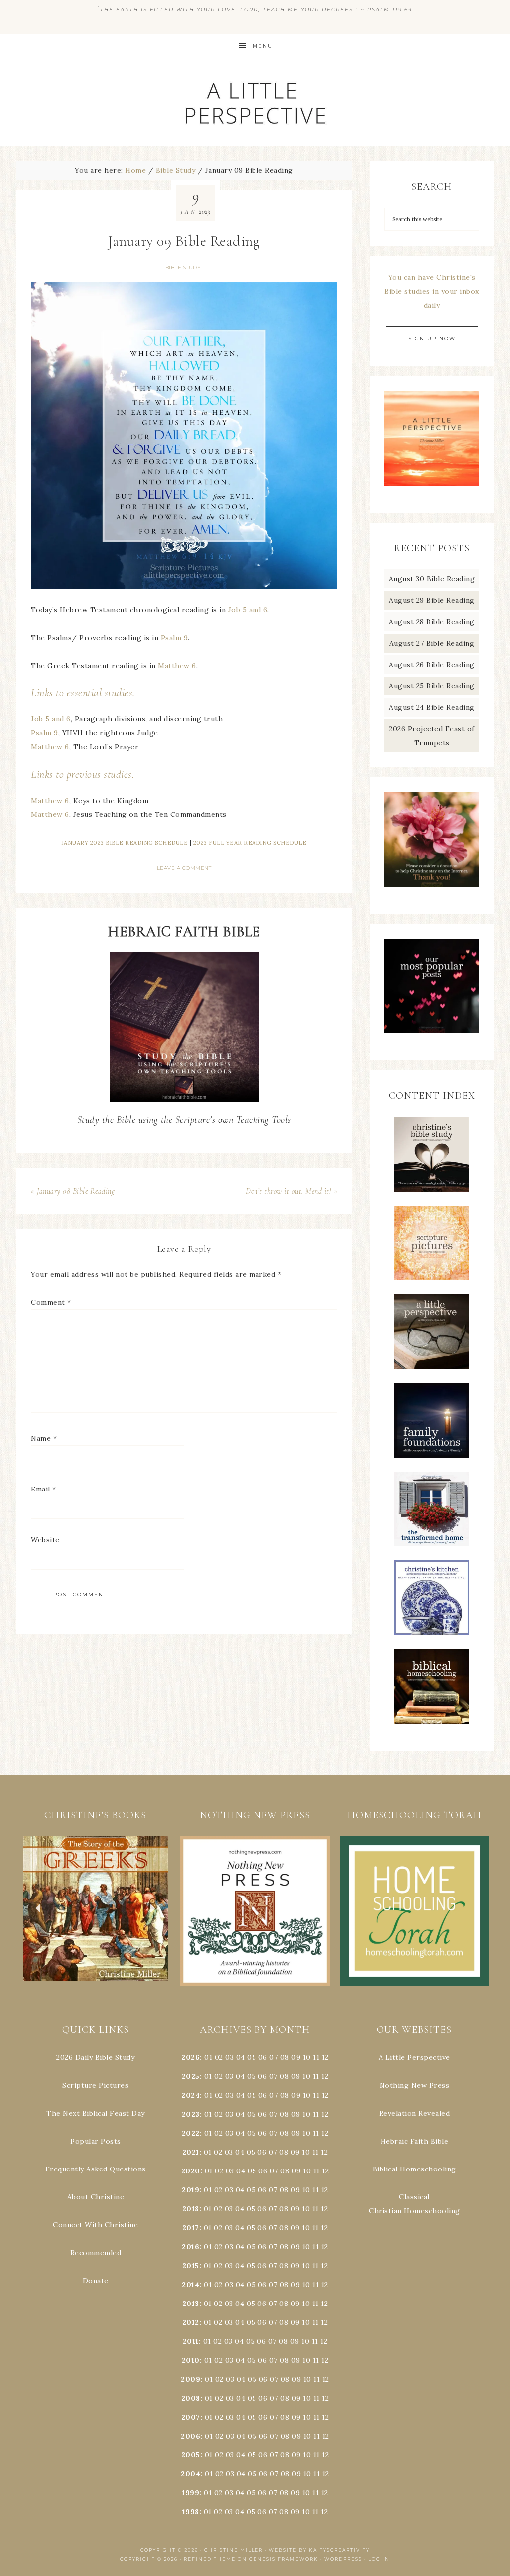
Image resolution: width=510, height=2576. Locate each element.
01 (208, 2057)
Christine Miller (234, 2550)
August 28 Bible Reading (432, 622)
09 (296, 2076)
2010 (191, 2360)
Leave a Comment (184, 868)
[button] (96, 1909)
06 (263, 2057)
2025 (191, 2076)
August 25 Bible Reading (432, 686)
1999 (191, 2493)
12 (325, 2076)
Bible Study (183, 267)
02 (219, 2057)
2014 (191, 2285)
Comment (51, 1302)
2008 (191, 2398)
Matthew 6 (177, 666)
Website (45, 1540)
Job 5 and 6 (248, 610)
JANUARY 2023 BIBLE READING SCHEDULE (125, 843)
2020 (191, 2171)
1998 (191, 2512)
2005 (191, 2455)
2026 (191, 2057)
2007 (191, 2417)
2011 (191, 2341)
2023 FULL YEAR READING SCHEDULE (250, 843)
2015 (191, 2266)
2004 (191, 2474)
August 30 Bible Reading (432, 579)
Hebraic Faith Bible (415, 2141)
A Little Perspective (255, 102)
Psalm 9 (175, 638)
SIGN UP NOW (432, 339)
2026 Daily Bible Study (95, 2057)
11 (316, 2076)
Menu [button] (263, 46)
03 (229, 2057)
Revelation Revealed (415, 2113)
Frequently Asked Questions (96, 2169)
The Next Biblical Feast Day (96, 2113)
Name (44, 1438)
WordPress (343, 2559)
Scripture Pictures (95, 2085)
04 (241, 2057)
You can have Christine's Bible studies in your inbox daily (432, 291)
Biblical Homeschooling (414, 2169)
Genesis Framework (284, 2559)
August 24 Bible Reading (432, 707)
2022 (191, 2133)
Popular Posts (96, 2141)
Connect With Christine (95, 2225)
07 (274, 2057)
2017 (191, 2228)
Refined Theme (210, 2559)
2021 (191, 2152)
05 (252, 2057)
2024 (191, 2095)
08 (285, 2057)
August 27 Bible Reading (432, 643)
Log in (379, 2559)
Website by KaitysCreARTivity (319, 2550)
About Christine (96, 2197)
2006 (191, 2436)
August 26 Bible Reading (432, 665)
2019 (191, 2190)
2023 (191, 2114)
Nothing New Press (415, 2085)
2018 (191, 2209)
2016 (191, 2247)
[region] (96, 1909)
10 (306, 2076)
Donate (96, 2281)
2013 (191, 2304)
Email (44, 1489)
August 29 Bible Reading (432, 600)
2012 (191, 2322)
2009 (191, 2379)
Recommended (96, 2253)
